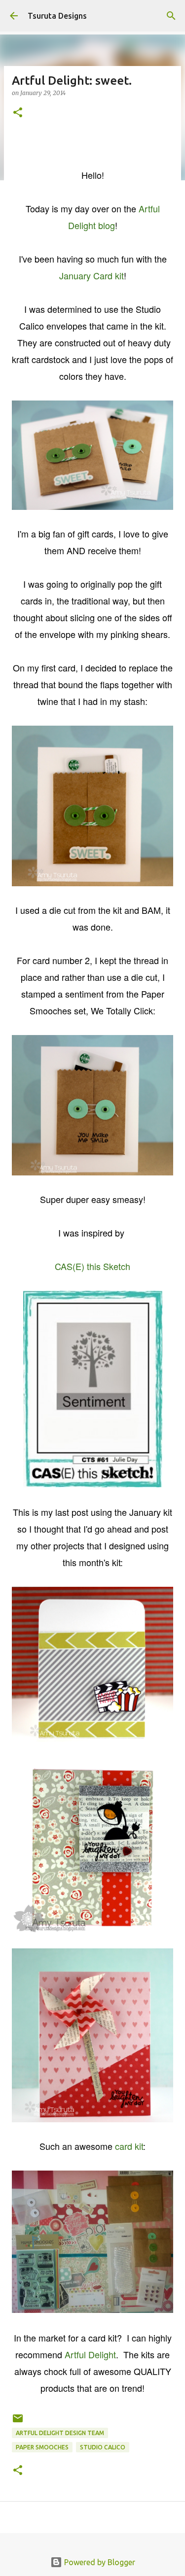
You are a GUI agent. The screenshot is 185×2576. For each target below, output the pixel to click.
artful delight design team (60, 2433)
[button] (18, 113)
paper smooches (42, 2447)
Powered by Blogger (99, 2562)
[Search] (171, 16)
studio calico (103, 2447)
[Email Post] (18, 2422)
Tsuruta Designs (57, 16)
